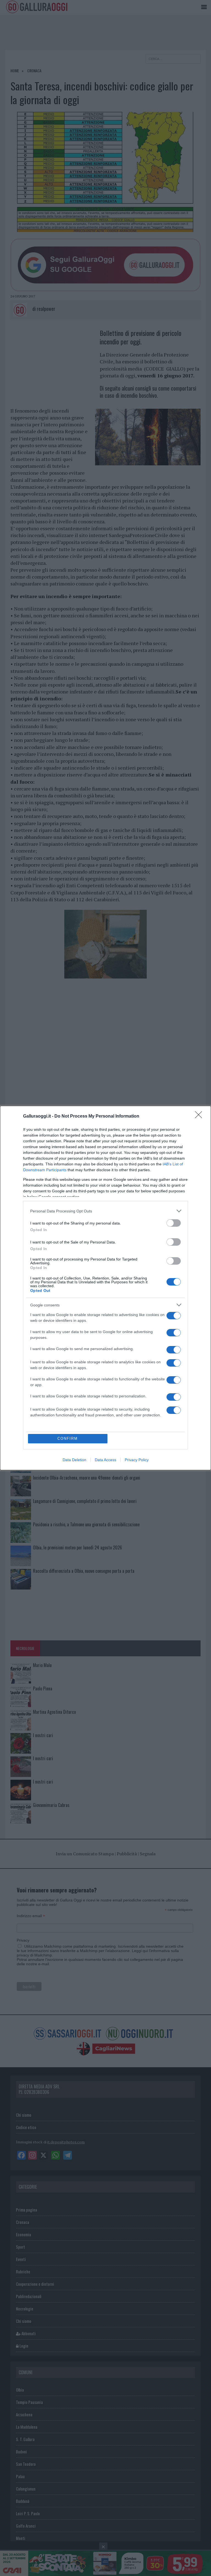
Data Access (105, 1460)
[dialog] (105, 1288)
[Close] (200, 1116)
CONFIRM (68, 1438)
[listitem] (105, 1211)
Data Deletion (74, 1460)
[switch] (174, 1223)
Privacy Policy (137, 1460)
